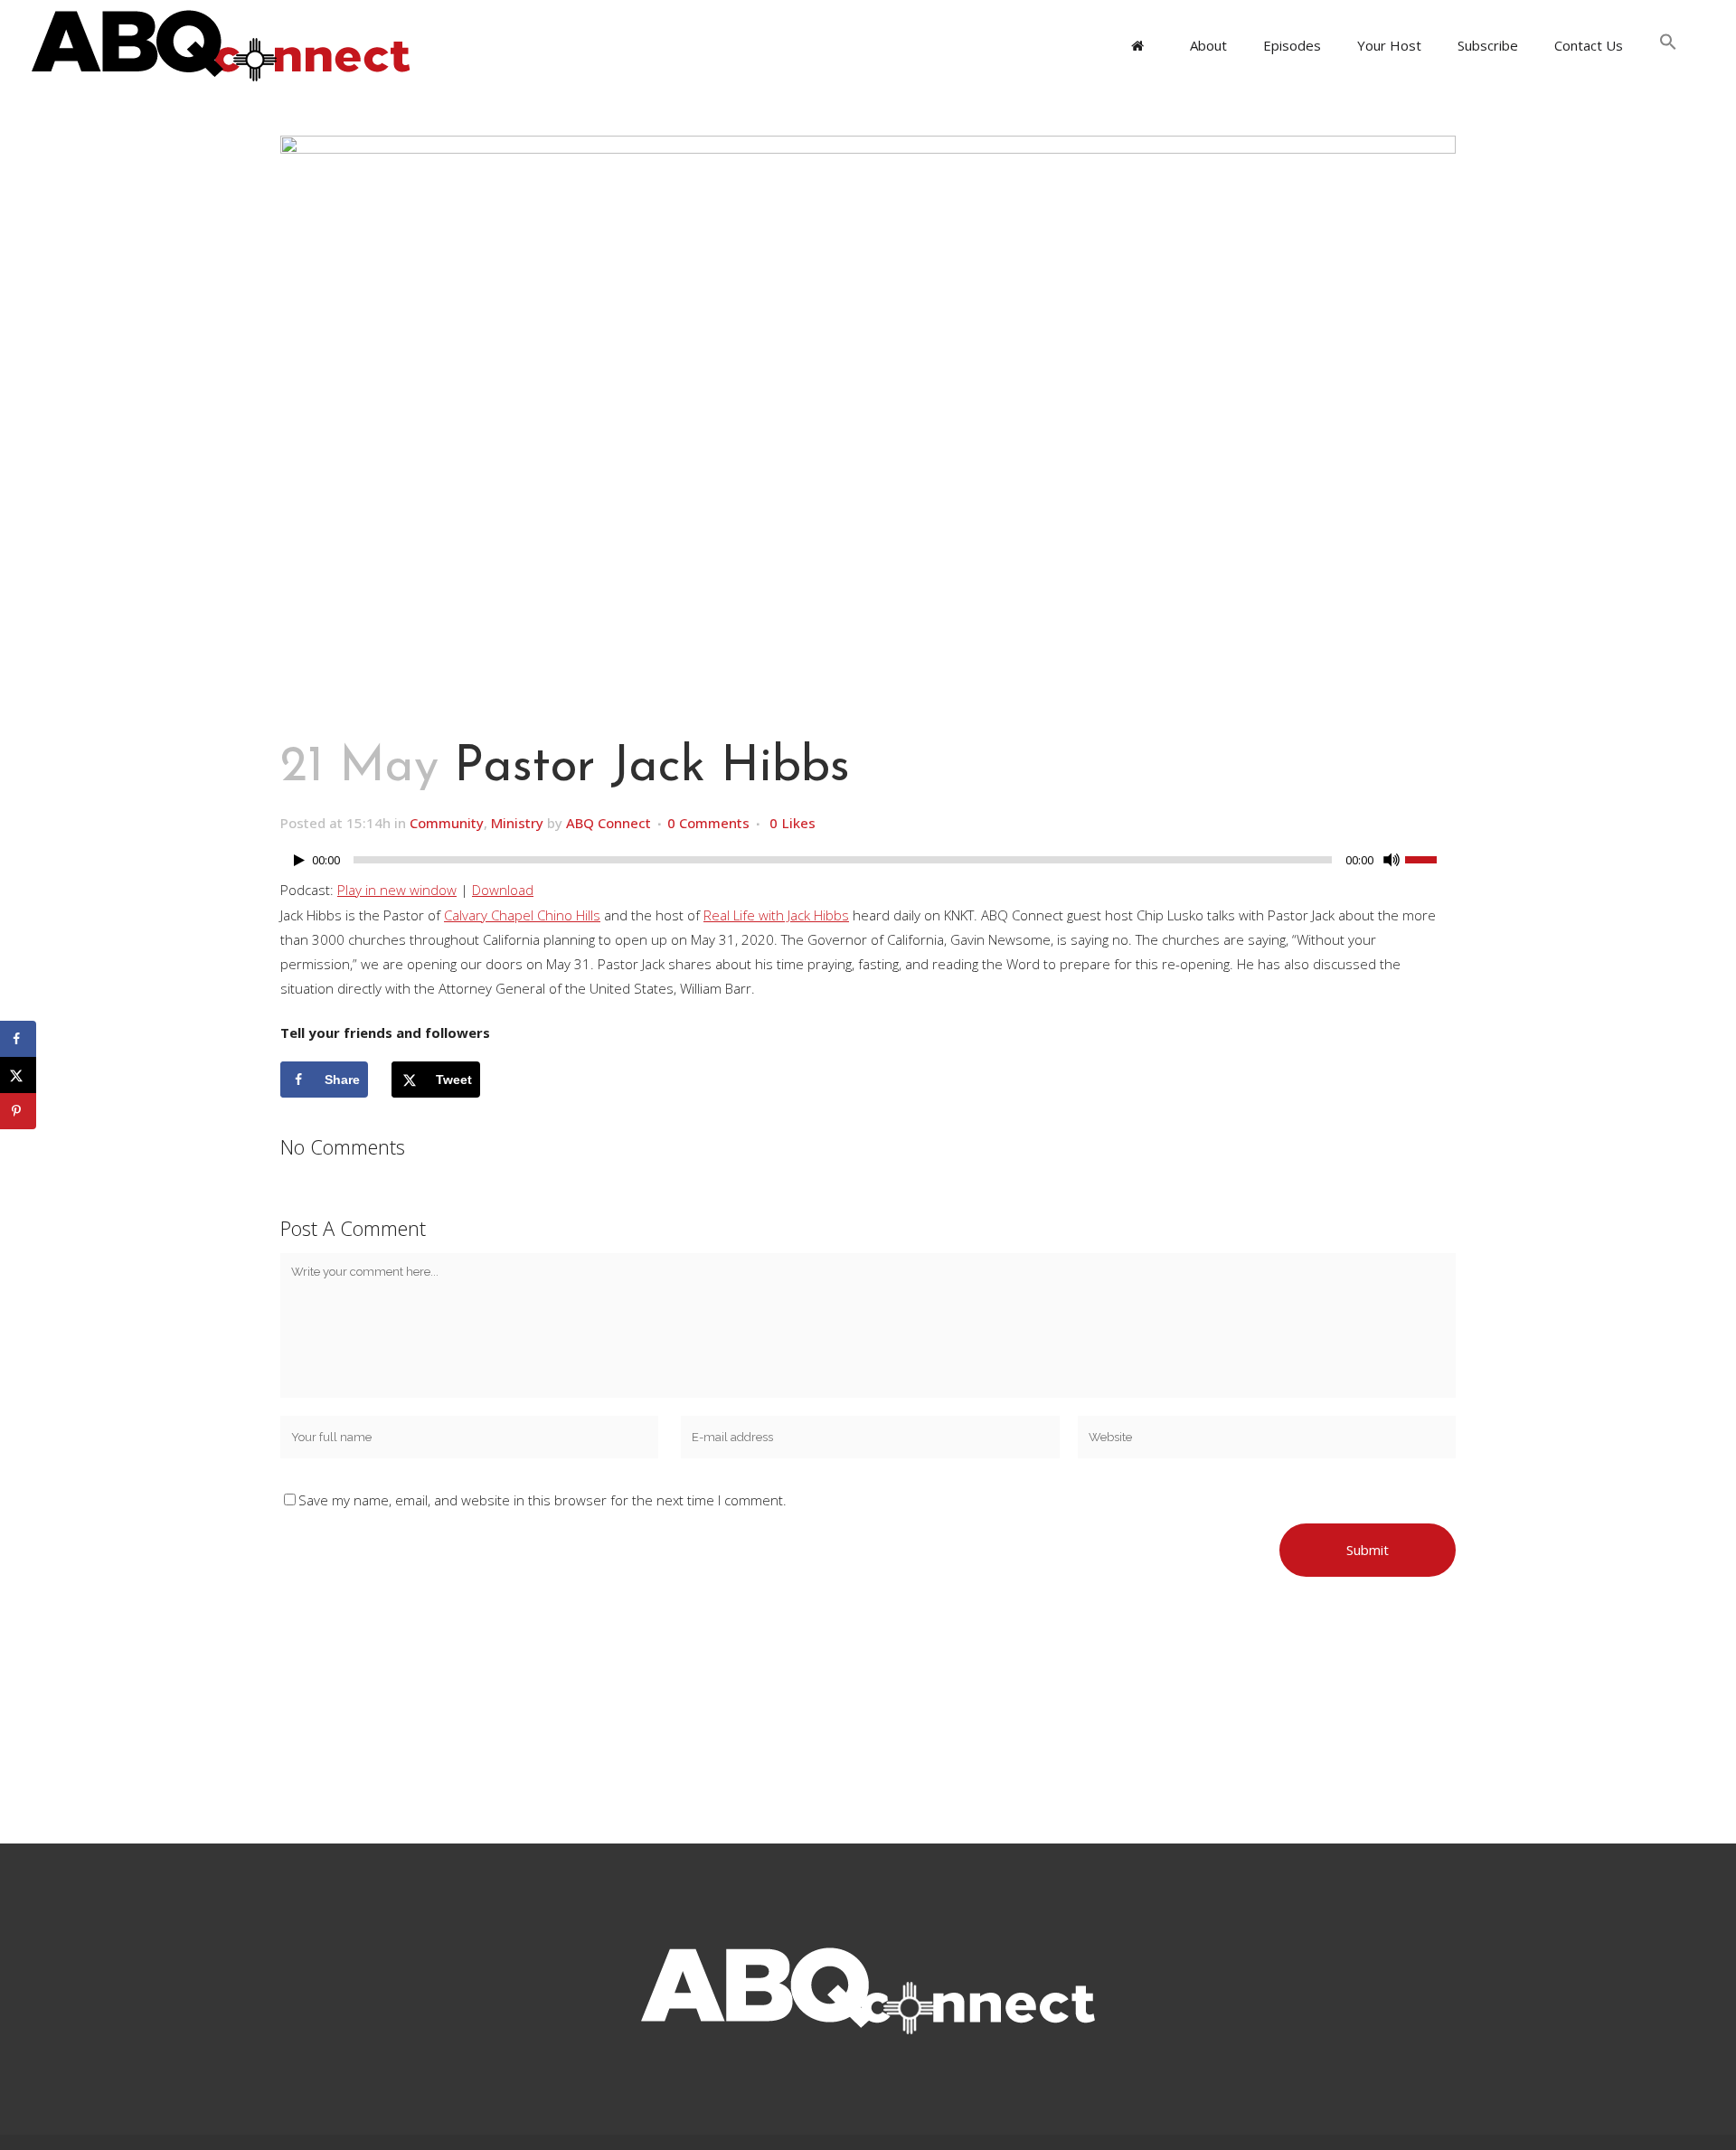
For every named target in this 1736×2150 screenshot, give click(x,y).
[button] (1668, 45)
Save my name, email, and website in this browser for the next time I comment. (542, 1500)
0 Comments (708, 823)
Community (447, 823)
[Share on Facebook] (18, 1039)
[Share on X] (18, 1075)
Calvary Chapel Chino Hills (522, 915)
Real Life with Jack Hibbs (776, 915)
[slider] (1430, 858)
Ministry (517, 823)
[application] (868, 864)
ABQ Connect (609, 823)
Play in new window (397, 890)
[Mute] (1392, 860)
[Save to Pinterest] (18, 1111)
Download (503, 890)
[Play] (299, 860)
